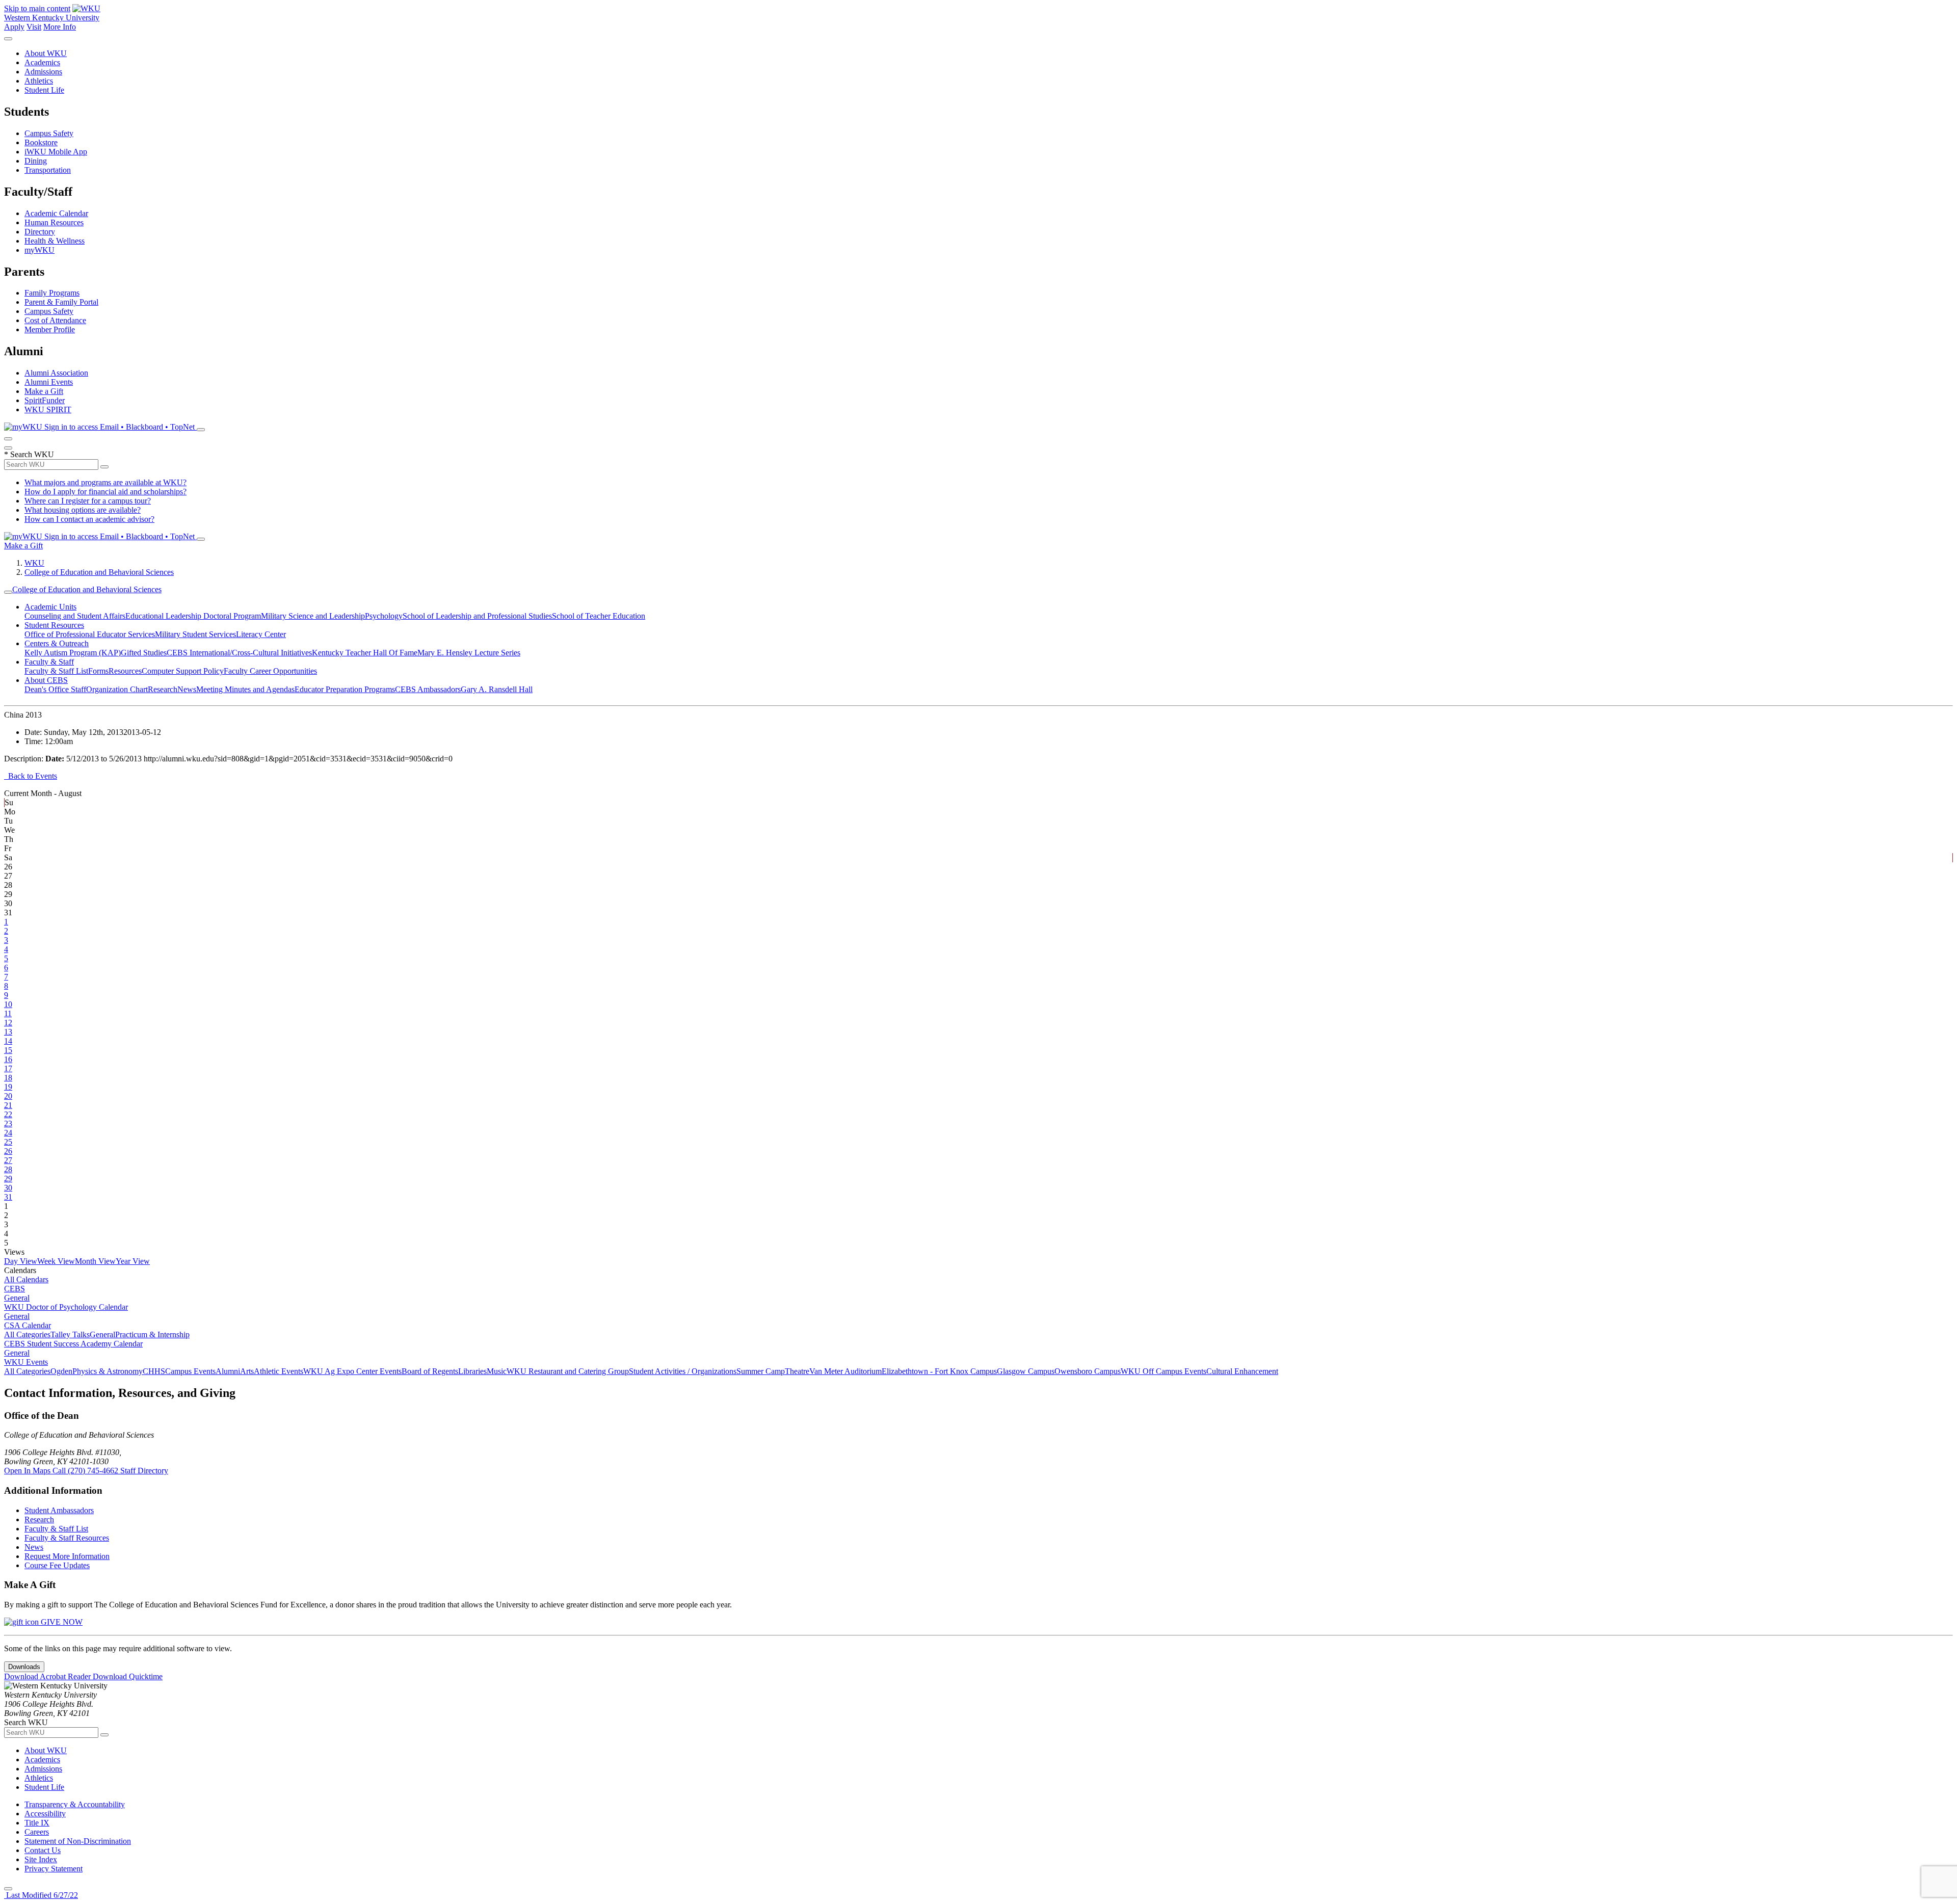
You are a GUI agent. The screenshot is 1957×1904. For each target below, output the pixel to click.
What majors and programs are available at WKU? (105, 482)
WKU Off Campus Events (1163, 1371)
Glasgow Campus (1026, 1371)
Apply (14, 27)
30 (8, 1188)
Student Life (44, 90)
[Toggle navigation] (8, 592)
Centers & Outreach (57, 643)
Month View (95, 1261)
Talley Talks (70, 1334)
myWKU (39, 250)
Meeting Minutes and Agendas (245, 689)
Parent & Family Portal (61, 302)
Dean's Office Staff (55, 689)
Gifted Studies (144, 653)
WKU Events (26, 1362)
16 (8, 1059)
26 (8, 1151)
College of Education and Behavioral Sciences (99, 572)
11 (8, 1013)
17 (8, 1068)
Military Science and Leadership (313, 616)
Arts (247, 1371)
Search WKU (29, 454)
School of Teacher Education (599, 616)
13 (8, 1032)
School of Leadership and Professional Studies (477, 616)
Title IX (37, 1823)
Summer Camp (761, 1371)
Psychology (384, 616)
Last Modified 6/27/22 (41, 1895)
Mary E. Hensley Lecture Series (469, 653)
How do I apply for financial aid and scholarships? (105, 492)
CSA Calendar (28, 1325)
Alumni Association (56, 373)
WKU (34, 563)
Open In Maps (28, 1471)
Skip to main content (37, 8)
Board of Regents (430, 1371)
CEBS (15, 1289)
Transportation (48, 170)
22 (8, 1114)
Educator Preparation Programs (345, 689)
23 (8, 1123)
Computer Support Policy (183, 671)
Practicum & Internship (152, 1334)
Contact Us (43, 1850)
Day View (21, 1261)
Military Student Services (195, 634)
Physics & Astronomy (108, 1371)
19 (8, 1087)
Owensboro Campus (1088, 1371)
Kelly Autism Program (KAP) (73, 653)
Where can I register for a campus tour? (88, 501)
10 (8, 1004)
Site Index (41, 1859)
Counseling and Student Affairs (75, 616)
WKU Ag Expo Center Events (352, 1371)
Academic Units (50, 607)
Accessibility (45, 1814)
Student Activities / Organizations (683, 1371)
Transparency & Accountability (75, 1804)
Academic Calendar (56, 213)
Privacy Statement (54, 1869)
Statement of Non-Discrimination (78, 1841)
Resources (125, 671)
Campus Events (190, 1371)
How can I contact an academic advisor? (89, 519)
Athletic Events (279, 1371)
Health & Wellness (55, 241)
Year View (133, 1261)
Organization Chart (117, 689)
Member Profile (50, 329)
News (187, 689)
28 (8, 1169)
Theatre (797, 1371)
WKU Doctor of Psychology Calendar (66, 1307)
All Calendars (26, 1279)
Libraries (472, 1371)
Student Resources (54, 625)
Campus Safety (49, 133)
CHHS (154, 1371)
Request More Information (67, 1556)
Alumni (228, 1371)
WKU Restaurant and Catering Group (568, 1371)
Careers (37, 1832)
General (17, 1298)
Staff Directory (144, 1471)
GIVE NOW (61, 1622)
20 (8, 1096)
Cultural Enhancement (1242, 1371)
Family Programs (52, 293)
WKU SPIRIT (48, 409)
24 (8, 1133)
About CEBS (46, 680)
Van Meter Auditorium (845, 1371)
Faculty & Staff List (56, 671)
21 (8, 1105)
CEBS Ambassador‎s (428, 689)
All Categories (27, 1334)
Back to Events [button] (31, 776)
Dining (36, 161)
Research (163, 689)
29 (8, 1179)
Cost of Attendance (55, 320)
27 (8, 1160)
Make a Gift (44, 391)
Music (497, 1371)
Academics (42, 62)
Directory (40, 232)
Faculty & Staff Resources (67, 1538)
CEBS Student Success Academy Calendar (73, 1344)
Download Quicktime (128, 1676)
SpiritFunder (45, 400)
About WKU (46, 53)
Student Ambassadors (59, 1510)
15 (8, 1050)
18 (8, 1078)
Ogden (61, 1371)
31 (8, 1197)
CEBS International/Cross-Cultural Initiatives (239, 653)
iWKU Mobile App (56, 152)
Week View (56, 1261)
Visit (34, 27)
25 (8, 1142)
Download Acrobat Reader (48, 1676)
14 (8, 1041)
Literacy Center (261, 634)
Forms (98, 671)
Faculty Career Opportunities (270, 671)
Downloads (24, 1667)
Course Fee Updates (57, 1565)
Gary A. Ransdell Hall (497, 689)
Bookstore (41, 142)
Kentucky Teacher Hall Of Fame (365, 653)
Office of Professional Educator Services (90, 634)
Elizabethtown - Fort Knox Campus (939, 1371)
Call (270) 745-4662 (86, 1471)
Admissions (43, 72)
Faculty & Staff (49, 662)
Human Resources (54, 222)
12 (8, 1023)
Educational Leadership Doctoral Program (193, 616)
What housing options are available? (83, 510)
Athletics (39, 81)
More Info (60, 27)
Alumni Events (49, 382)
